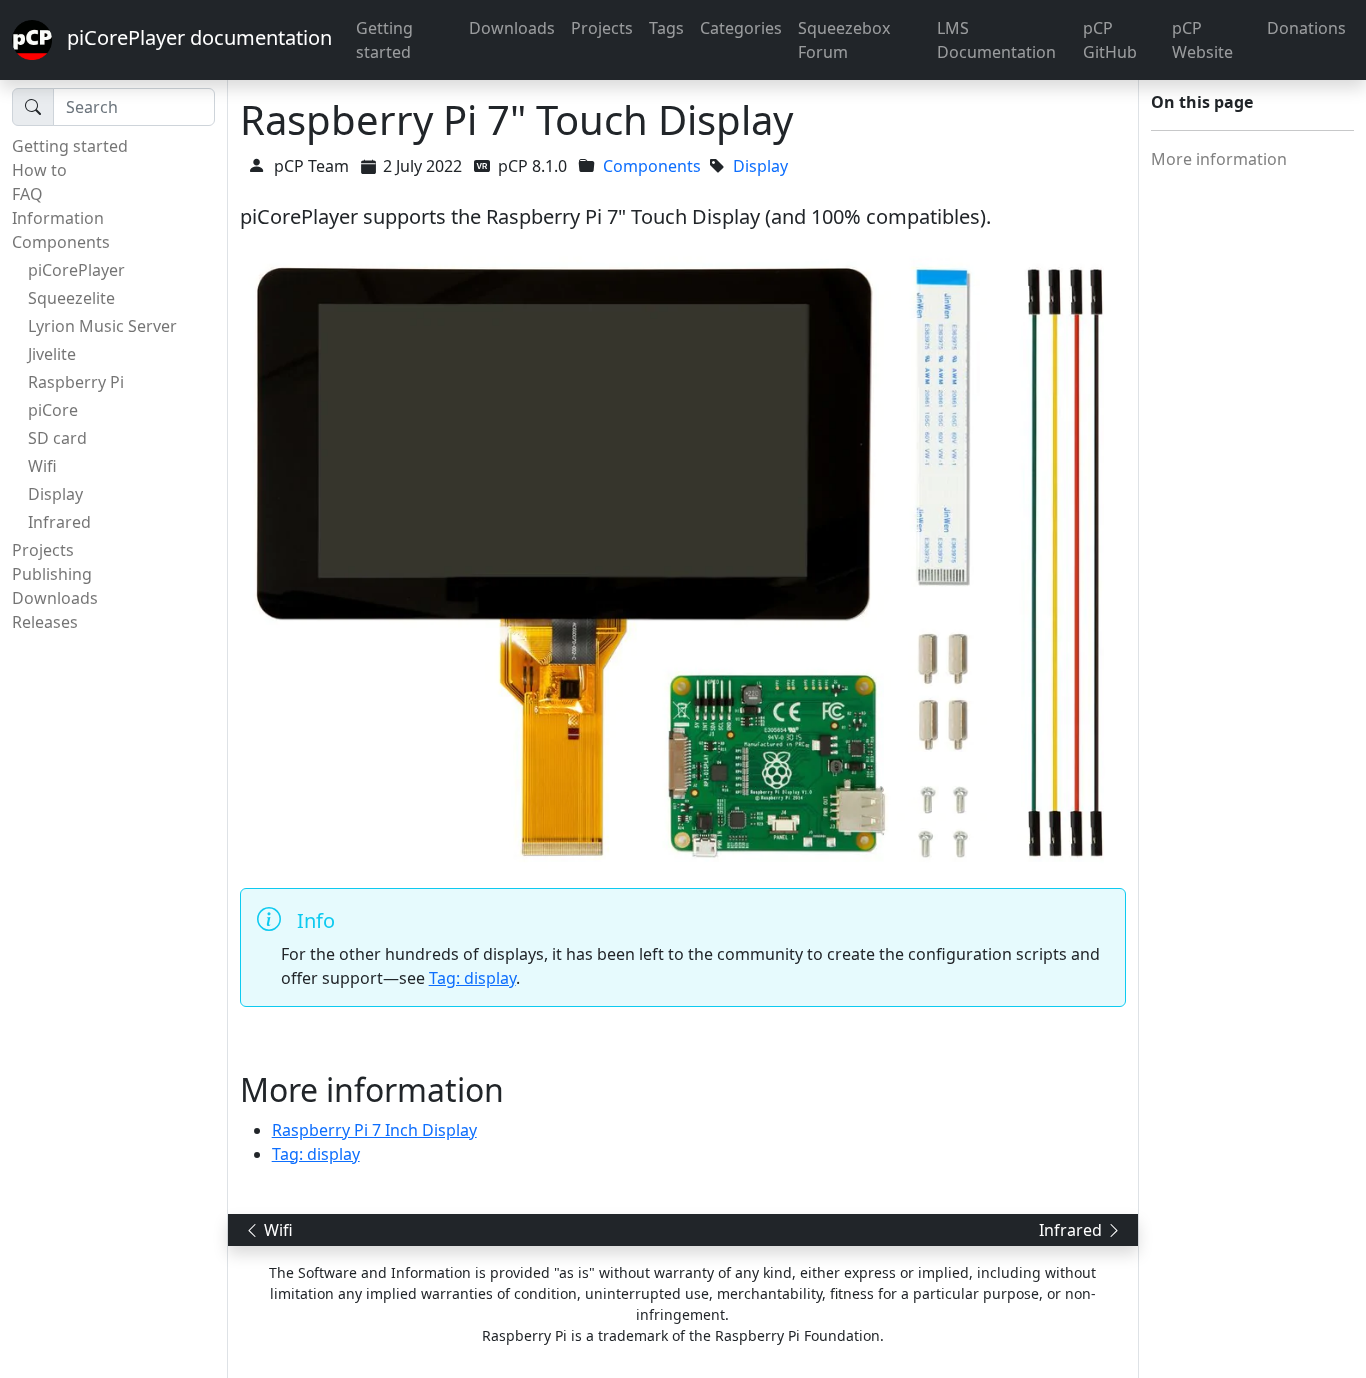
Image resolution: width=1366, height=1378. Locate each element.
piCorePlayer (76, 270)
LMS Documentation (996, 40)
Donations (1306, 28)
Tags (666, 28)
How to (39, 170)
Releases (45, 622)
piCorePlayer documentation (192, 37)
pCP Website (1202, 40)
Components (61, 242)
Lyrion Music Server (102, 326)
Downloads (512, 28)
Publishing (52, 574)
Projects (602, 28)
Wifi (42, 466)
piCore (53, 410)
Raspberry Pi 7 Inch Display (374, 1130)
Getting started (384, 40)
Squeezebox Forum (844, 40)
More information (1219, 159)
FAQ (27, 194)
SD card (57, 438)
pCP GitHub (1110, 40)
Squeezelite (71, 298)
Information (58, 218)
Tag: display (472, 978)
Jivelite (52, 354)
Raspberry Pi (76, 382)
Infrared (59, 522)
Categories (741, 28)
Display (55, 494)
